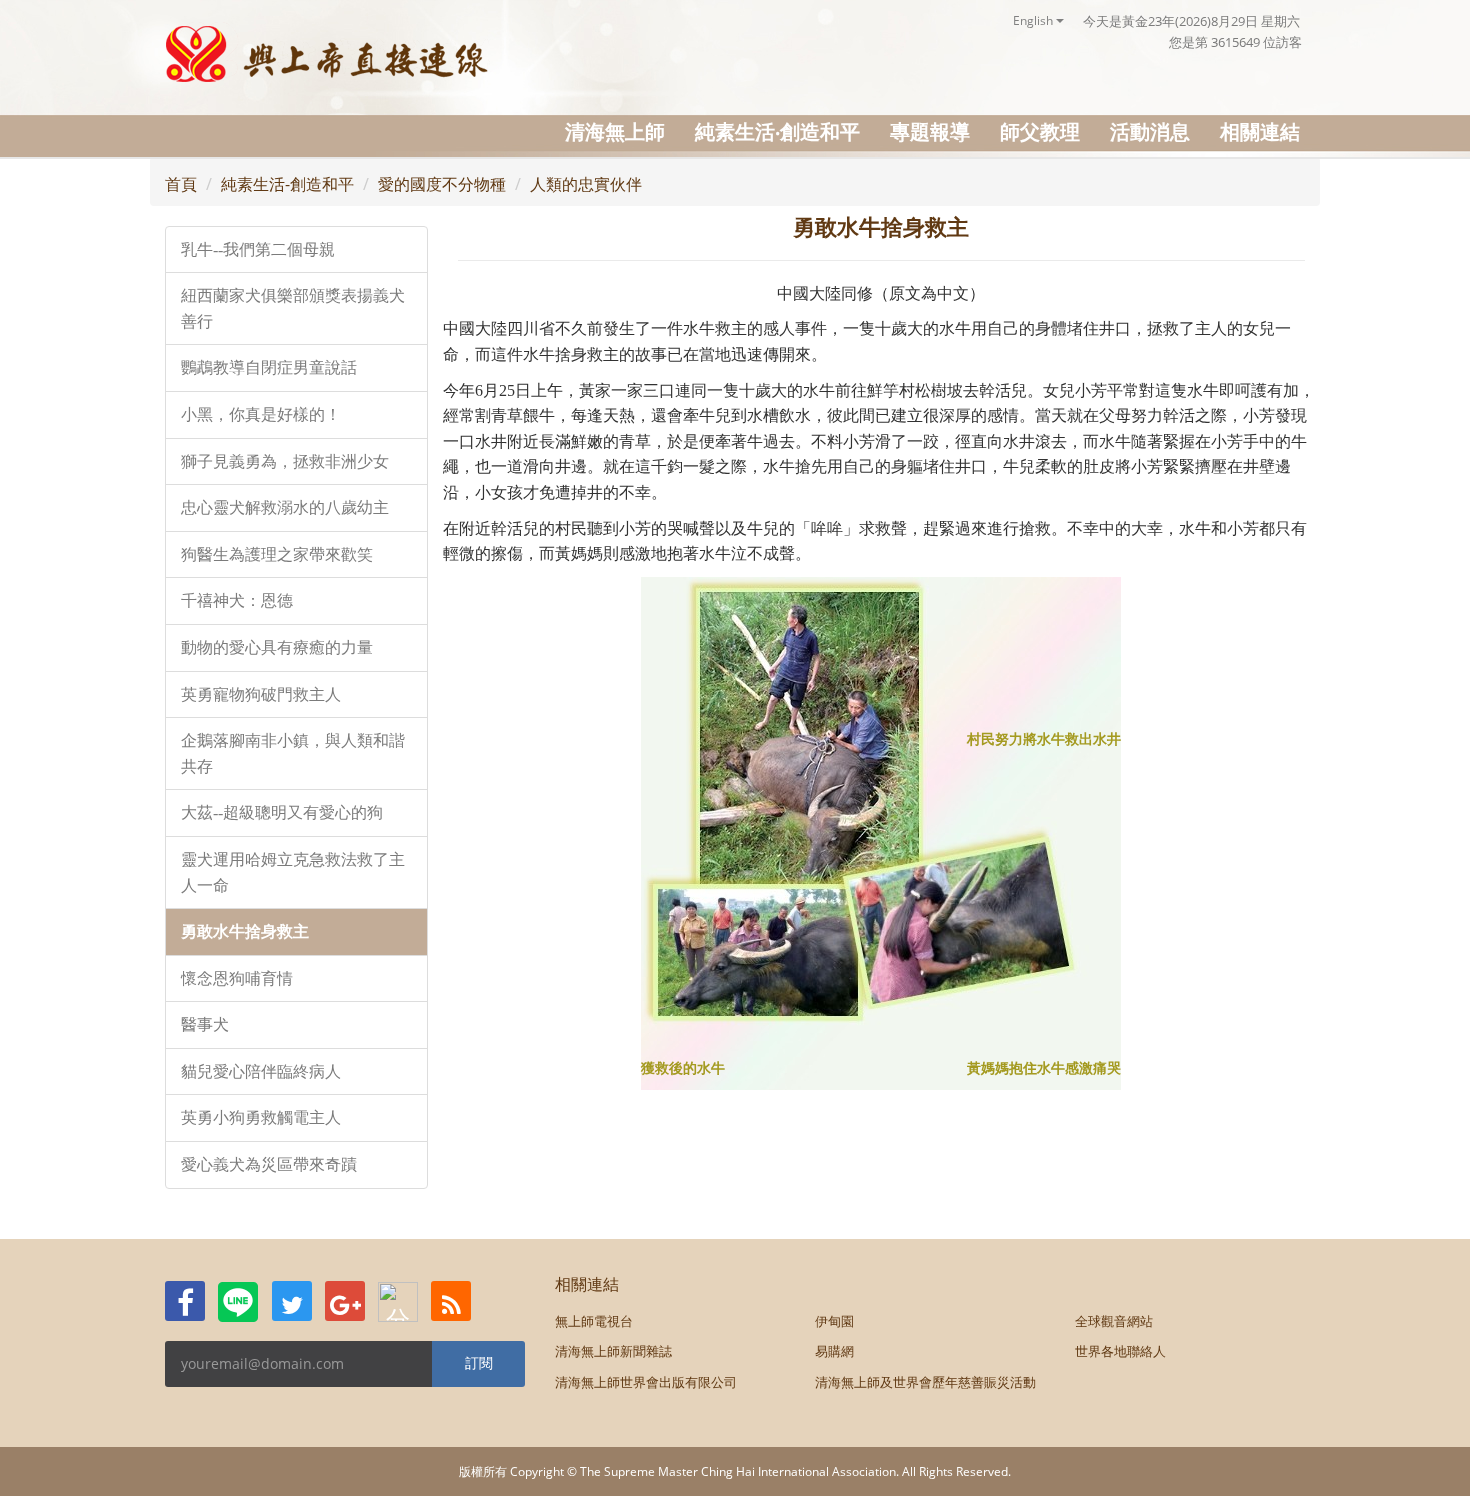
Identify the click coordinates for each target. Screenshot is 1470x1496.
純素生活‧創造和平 (777, 131)
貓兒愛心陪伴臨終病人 (261, 1071)
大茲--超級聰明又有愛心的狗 (282, 812)
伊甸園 (834, 1321)
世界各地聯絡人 (1120, 1351)
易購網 (834, 1351)
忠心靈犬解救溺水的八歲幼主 (285, 507)
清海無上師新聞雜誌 (613, 1351)
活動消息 (1150, 131)
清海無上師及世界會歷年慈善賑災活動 (925, 1382)
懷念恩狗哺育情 (237, 978)
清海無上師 (615, 131)
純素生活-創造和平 (287, 184)
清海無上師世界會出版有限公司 (646, 1382)
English (1034, 20)
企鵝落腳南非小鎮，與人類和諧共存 (293, 753)
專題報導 (930, 131)
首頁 (181, 184)
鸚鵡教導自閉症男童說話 (269, 367)
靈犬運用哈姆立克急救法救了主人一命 (293, 872)
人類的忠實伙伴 (586, 184)
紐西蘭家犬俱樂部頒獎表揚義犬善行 (293, 308)
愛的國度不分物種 (442, 184)
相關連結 (1260, 131)
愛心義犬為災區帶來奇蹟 (269, 1164)
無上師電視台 (594, 1321)
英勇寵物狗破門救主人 (261, 694)
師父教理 (1040, 131)
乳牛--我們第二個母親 (258, 249)
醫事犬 (205, 1024)
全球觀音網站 (1114, 1321)
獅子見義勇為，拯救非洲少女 (285, 461)
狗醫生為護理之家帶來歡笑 (277, 554)
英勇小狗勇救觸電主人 (261, 1117)
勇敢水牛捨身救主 (245, 931)
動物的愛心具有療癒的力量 (277, 647)
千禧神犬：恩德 (237, 600)
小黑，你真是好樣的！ (261, 414)
